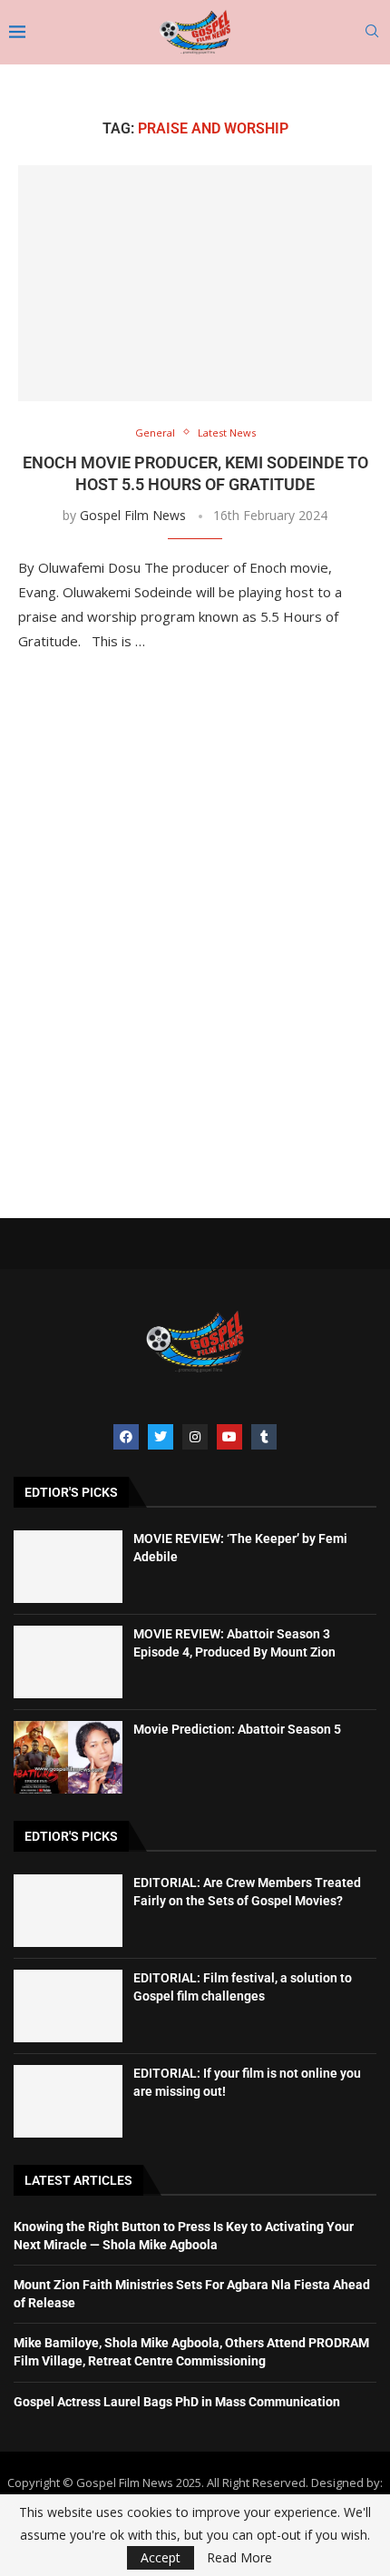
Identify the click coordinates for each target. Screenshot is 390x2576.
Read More (239, 2558)
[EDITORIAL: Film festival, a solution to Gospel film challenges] (68, 2006)
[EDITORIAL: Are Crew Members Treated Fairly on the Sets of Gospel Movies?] (68, 1911)
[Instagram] (195, 1437)
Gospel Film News (133, 515)
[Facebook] (126, 1437)
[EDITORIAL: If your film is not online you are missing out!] (68, 2101)
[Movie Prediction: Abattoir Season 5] (68, 1757)
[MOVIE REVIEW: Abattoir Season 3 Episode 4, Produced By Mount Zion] (68, 1662)
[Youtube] (229, 1437)
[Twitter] (161, 1437)
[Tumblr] (264, 1437)
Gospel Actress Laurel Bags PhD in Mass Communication (177, 2402)
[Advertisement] (195, 940)
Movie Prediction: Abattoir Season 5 (237, 1729)
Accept (161, 2557)
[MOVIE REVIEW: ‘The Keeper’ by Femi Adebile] (68, 1567)
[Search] (372, 33)
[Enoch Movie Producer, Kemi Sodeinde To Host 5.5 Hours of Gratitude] (195, 283)
